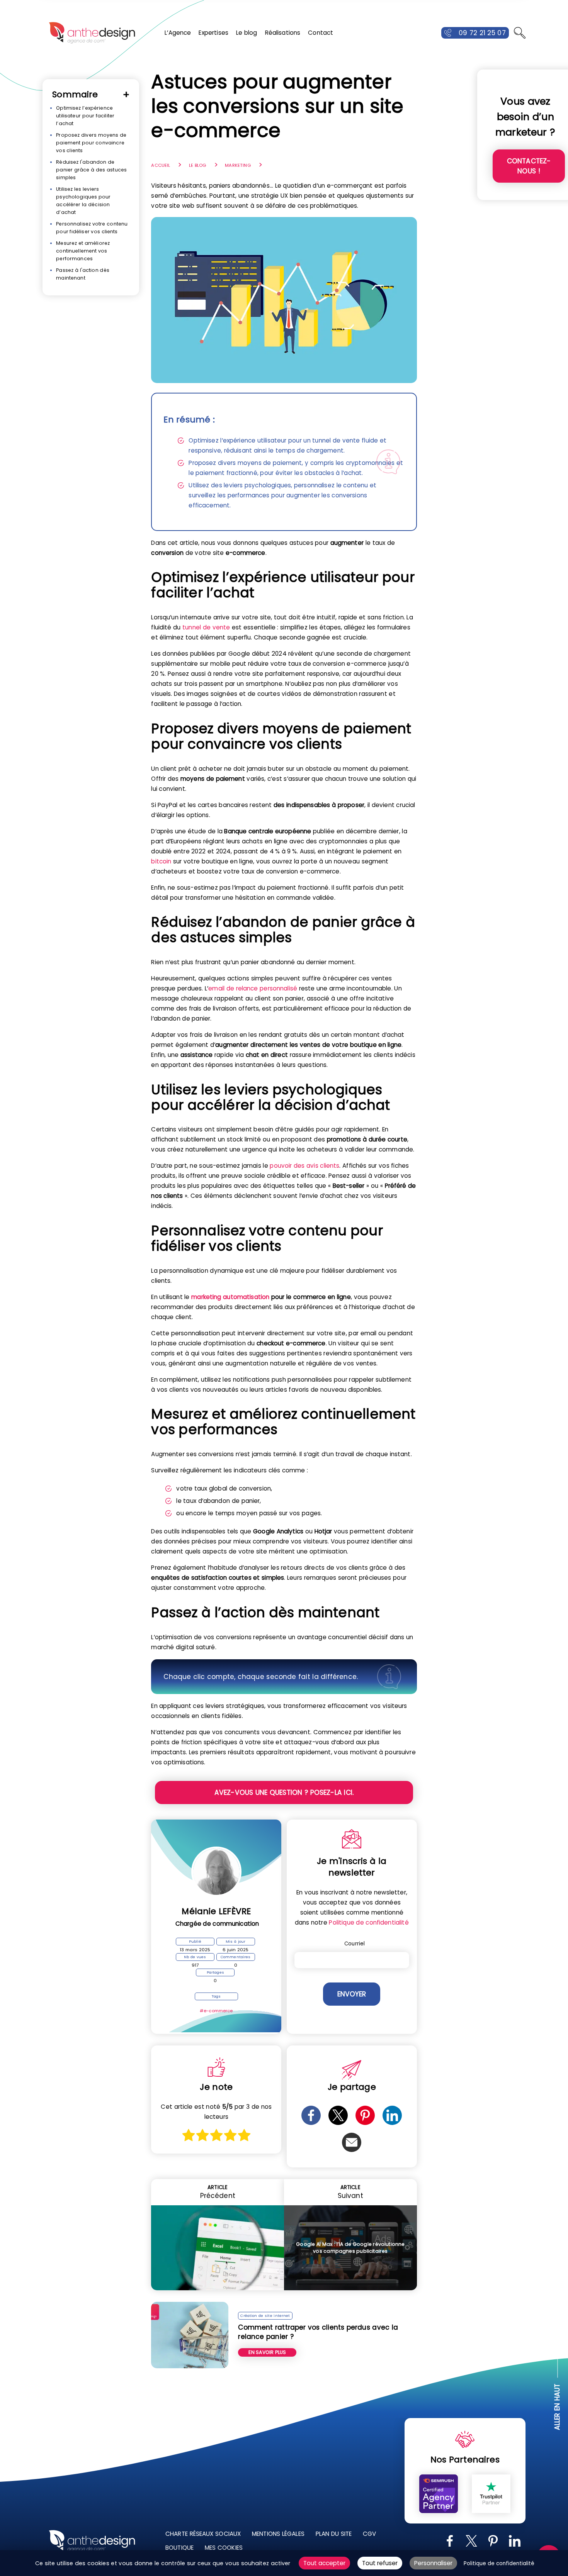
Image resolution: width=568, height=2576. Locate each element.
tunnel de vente (206, 627)
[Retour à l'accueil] (92, 33)
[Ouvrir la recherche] (520, 33)
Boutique (179, 2548)
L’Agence (178, 33)
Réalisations (283, 33)
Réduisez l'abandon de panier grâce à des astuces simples (91, 170)
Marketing (238, 165)
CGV (369, 2534)
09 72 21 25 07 (482, 33)
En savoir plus (267, 2352)
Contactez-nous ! (529, 166)
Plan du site (334, 2534)
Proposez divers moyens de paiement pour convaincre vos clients (91, 143)
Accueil (161, 165)
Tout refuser (380, 2563)
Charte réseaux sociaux (203, 2534)
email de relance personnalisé (253, 988)
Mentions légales (278, 2534)
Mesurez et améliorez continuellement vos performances (83, 251)
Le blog (247, 33)
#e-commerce (216, 2011)
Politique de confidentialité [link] (499, 2563)
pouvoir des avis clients (304, 1166)
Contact (321, 33)
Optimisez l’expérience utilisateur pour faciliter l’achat (85, 116)
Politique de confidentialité (369, 1922)
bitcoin (161, 861)
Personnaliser (433, 2563)
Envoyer (352, 1994)
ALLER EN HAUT (558, 2407)
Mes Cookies (224, 2548)
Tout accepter (324, 2563)
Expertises (213, 33)
